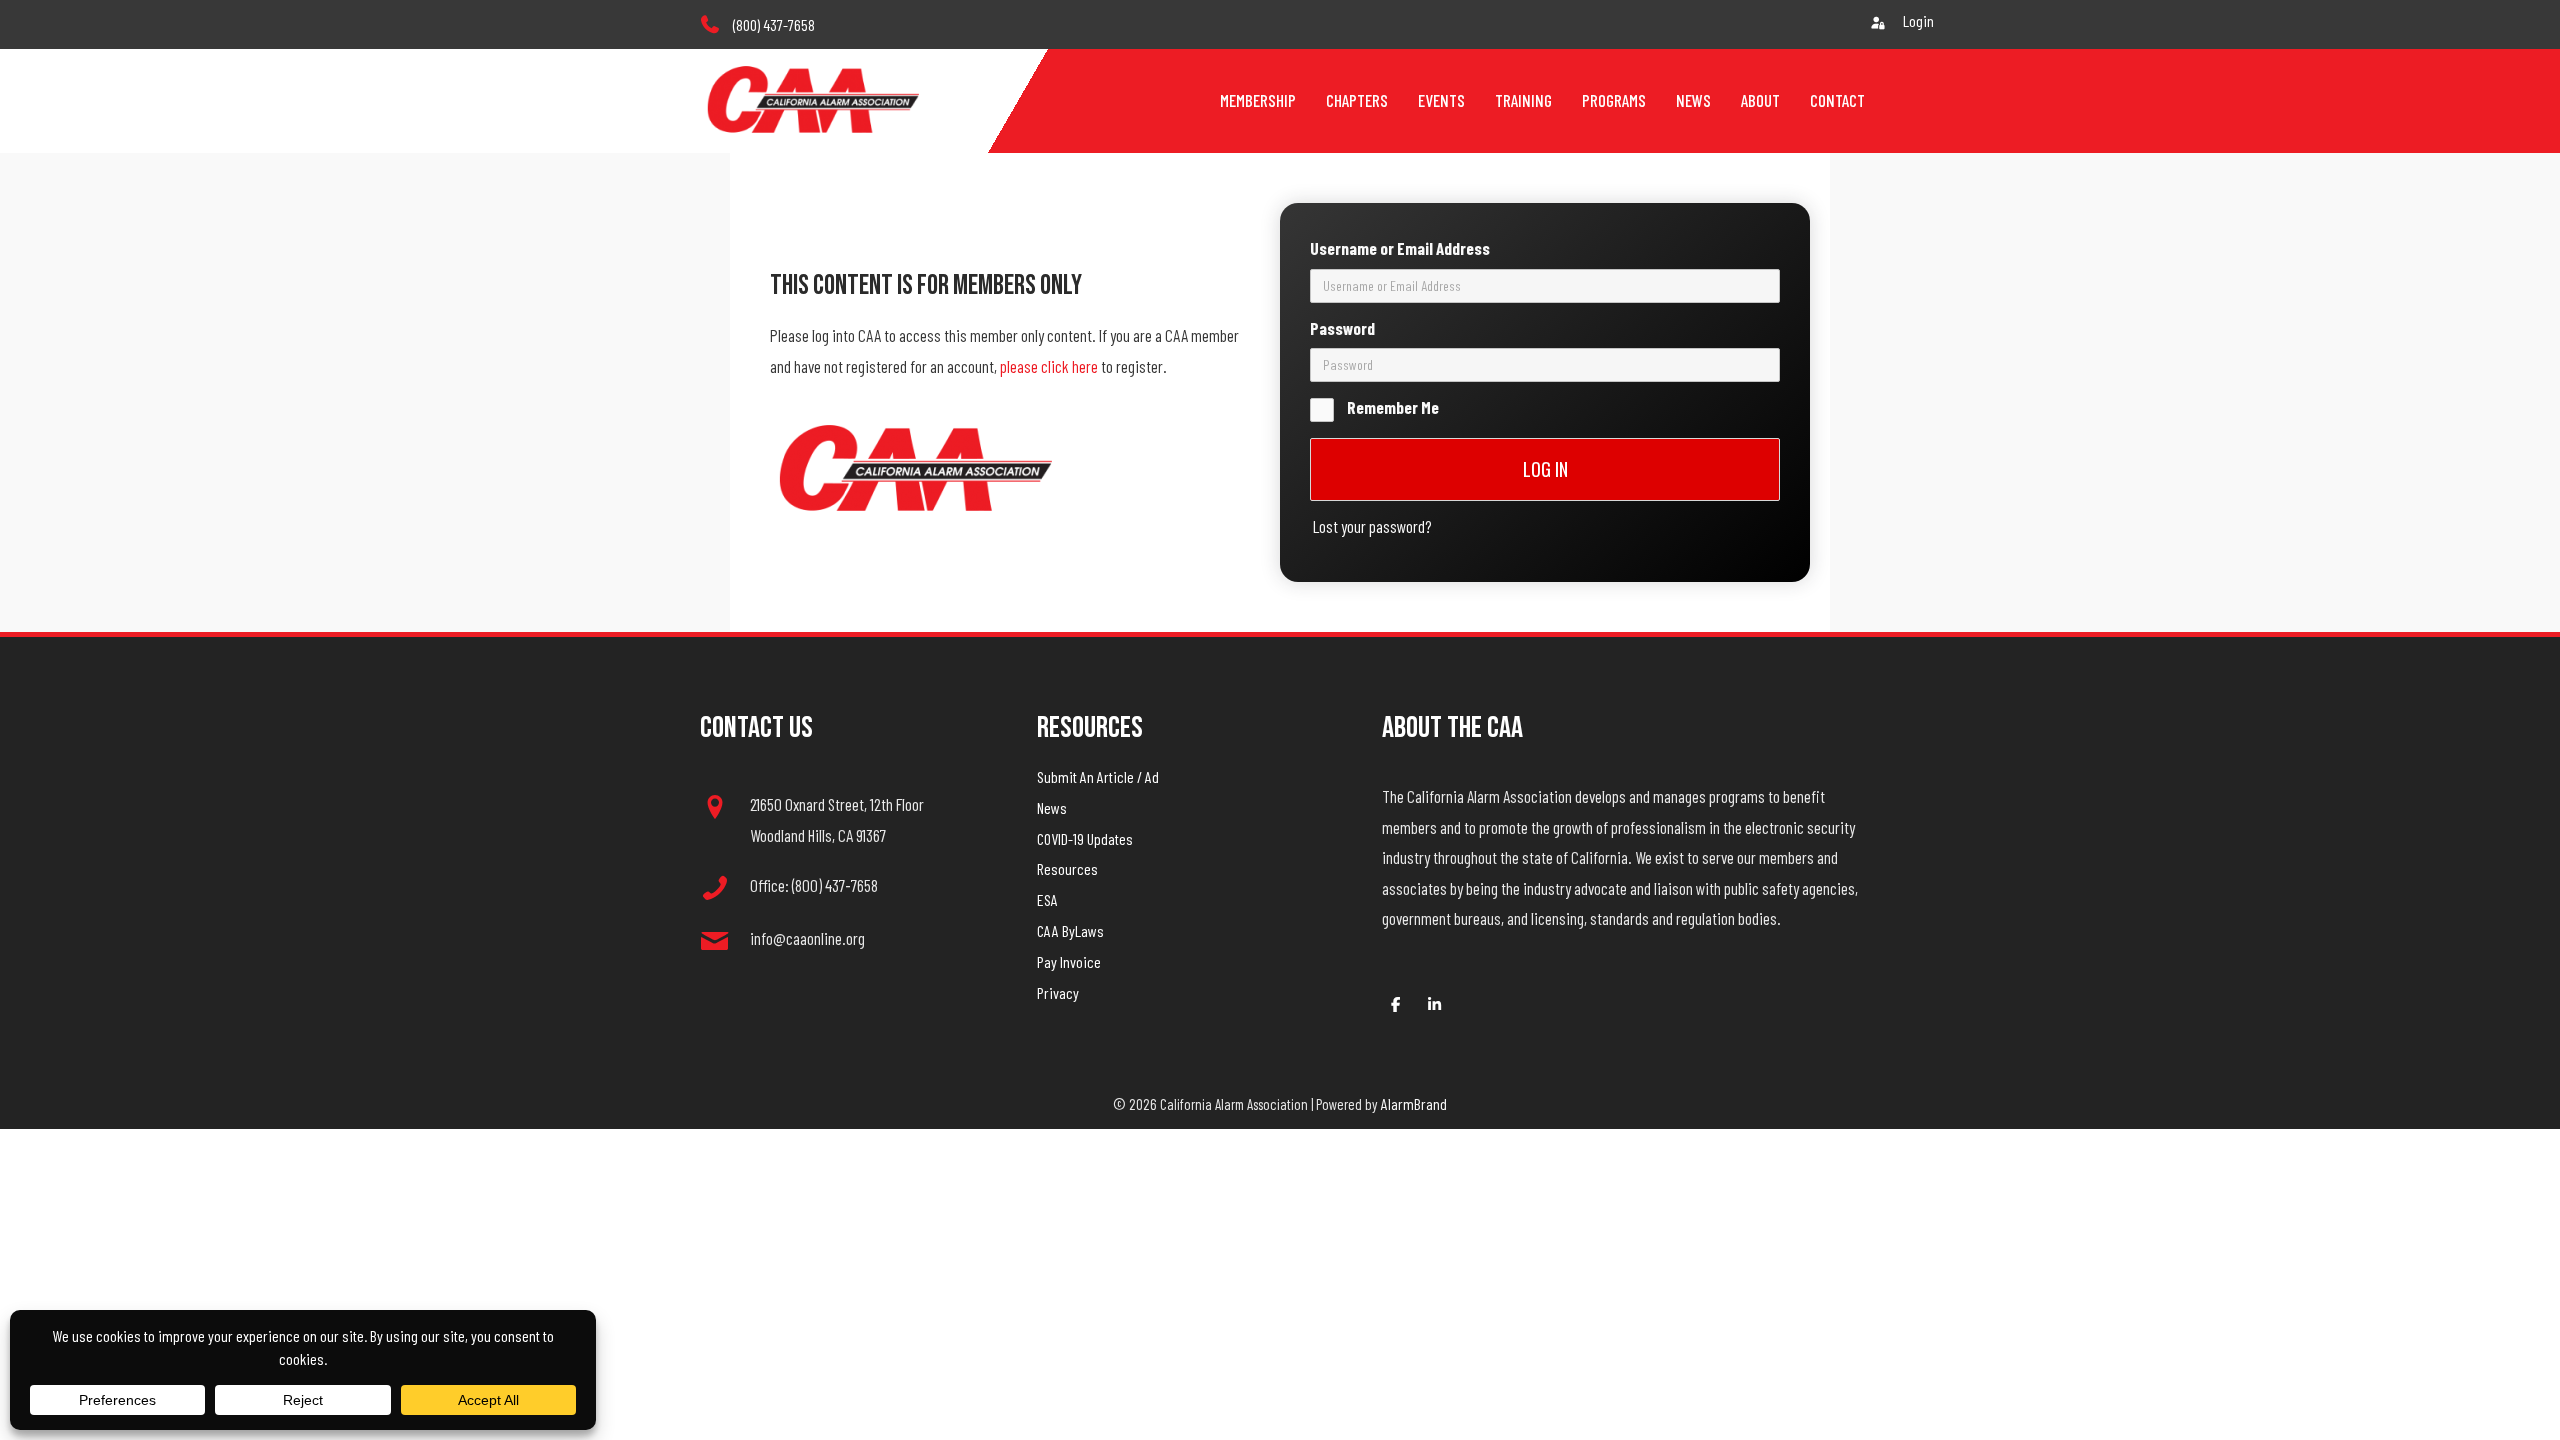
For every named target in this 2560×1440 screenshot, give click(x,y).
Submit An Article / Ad (1098, 776)
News (1052, 807)
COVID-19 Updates (1085, 838)
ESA (1047, 899)
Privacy (1058, 992)
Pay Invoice (1069, 961)
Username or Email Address (1400, 248)
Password (1342, 328)
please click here (1049, 366)
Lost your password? (1372, 526)
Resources (1067, 868)
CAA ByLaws (1070, 930)
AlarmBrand (1414, 1103)
